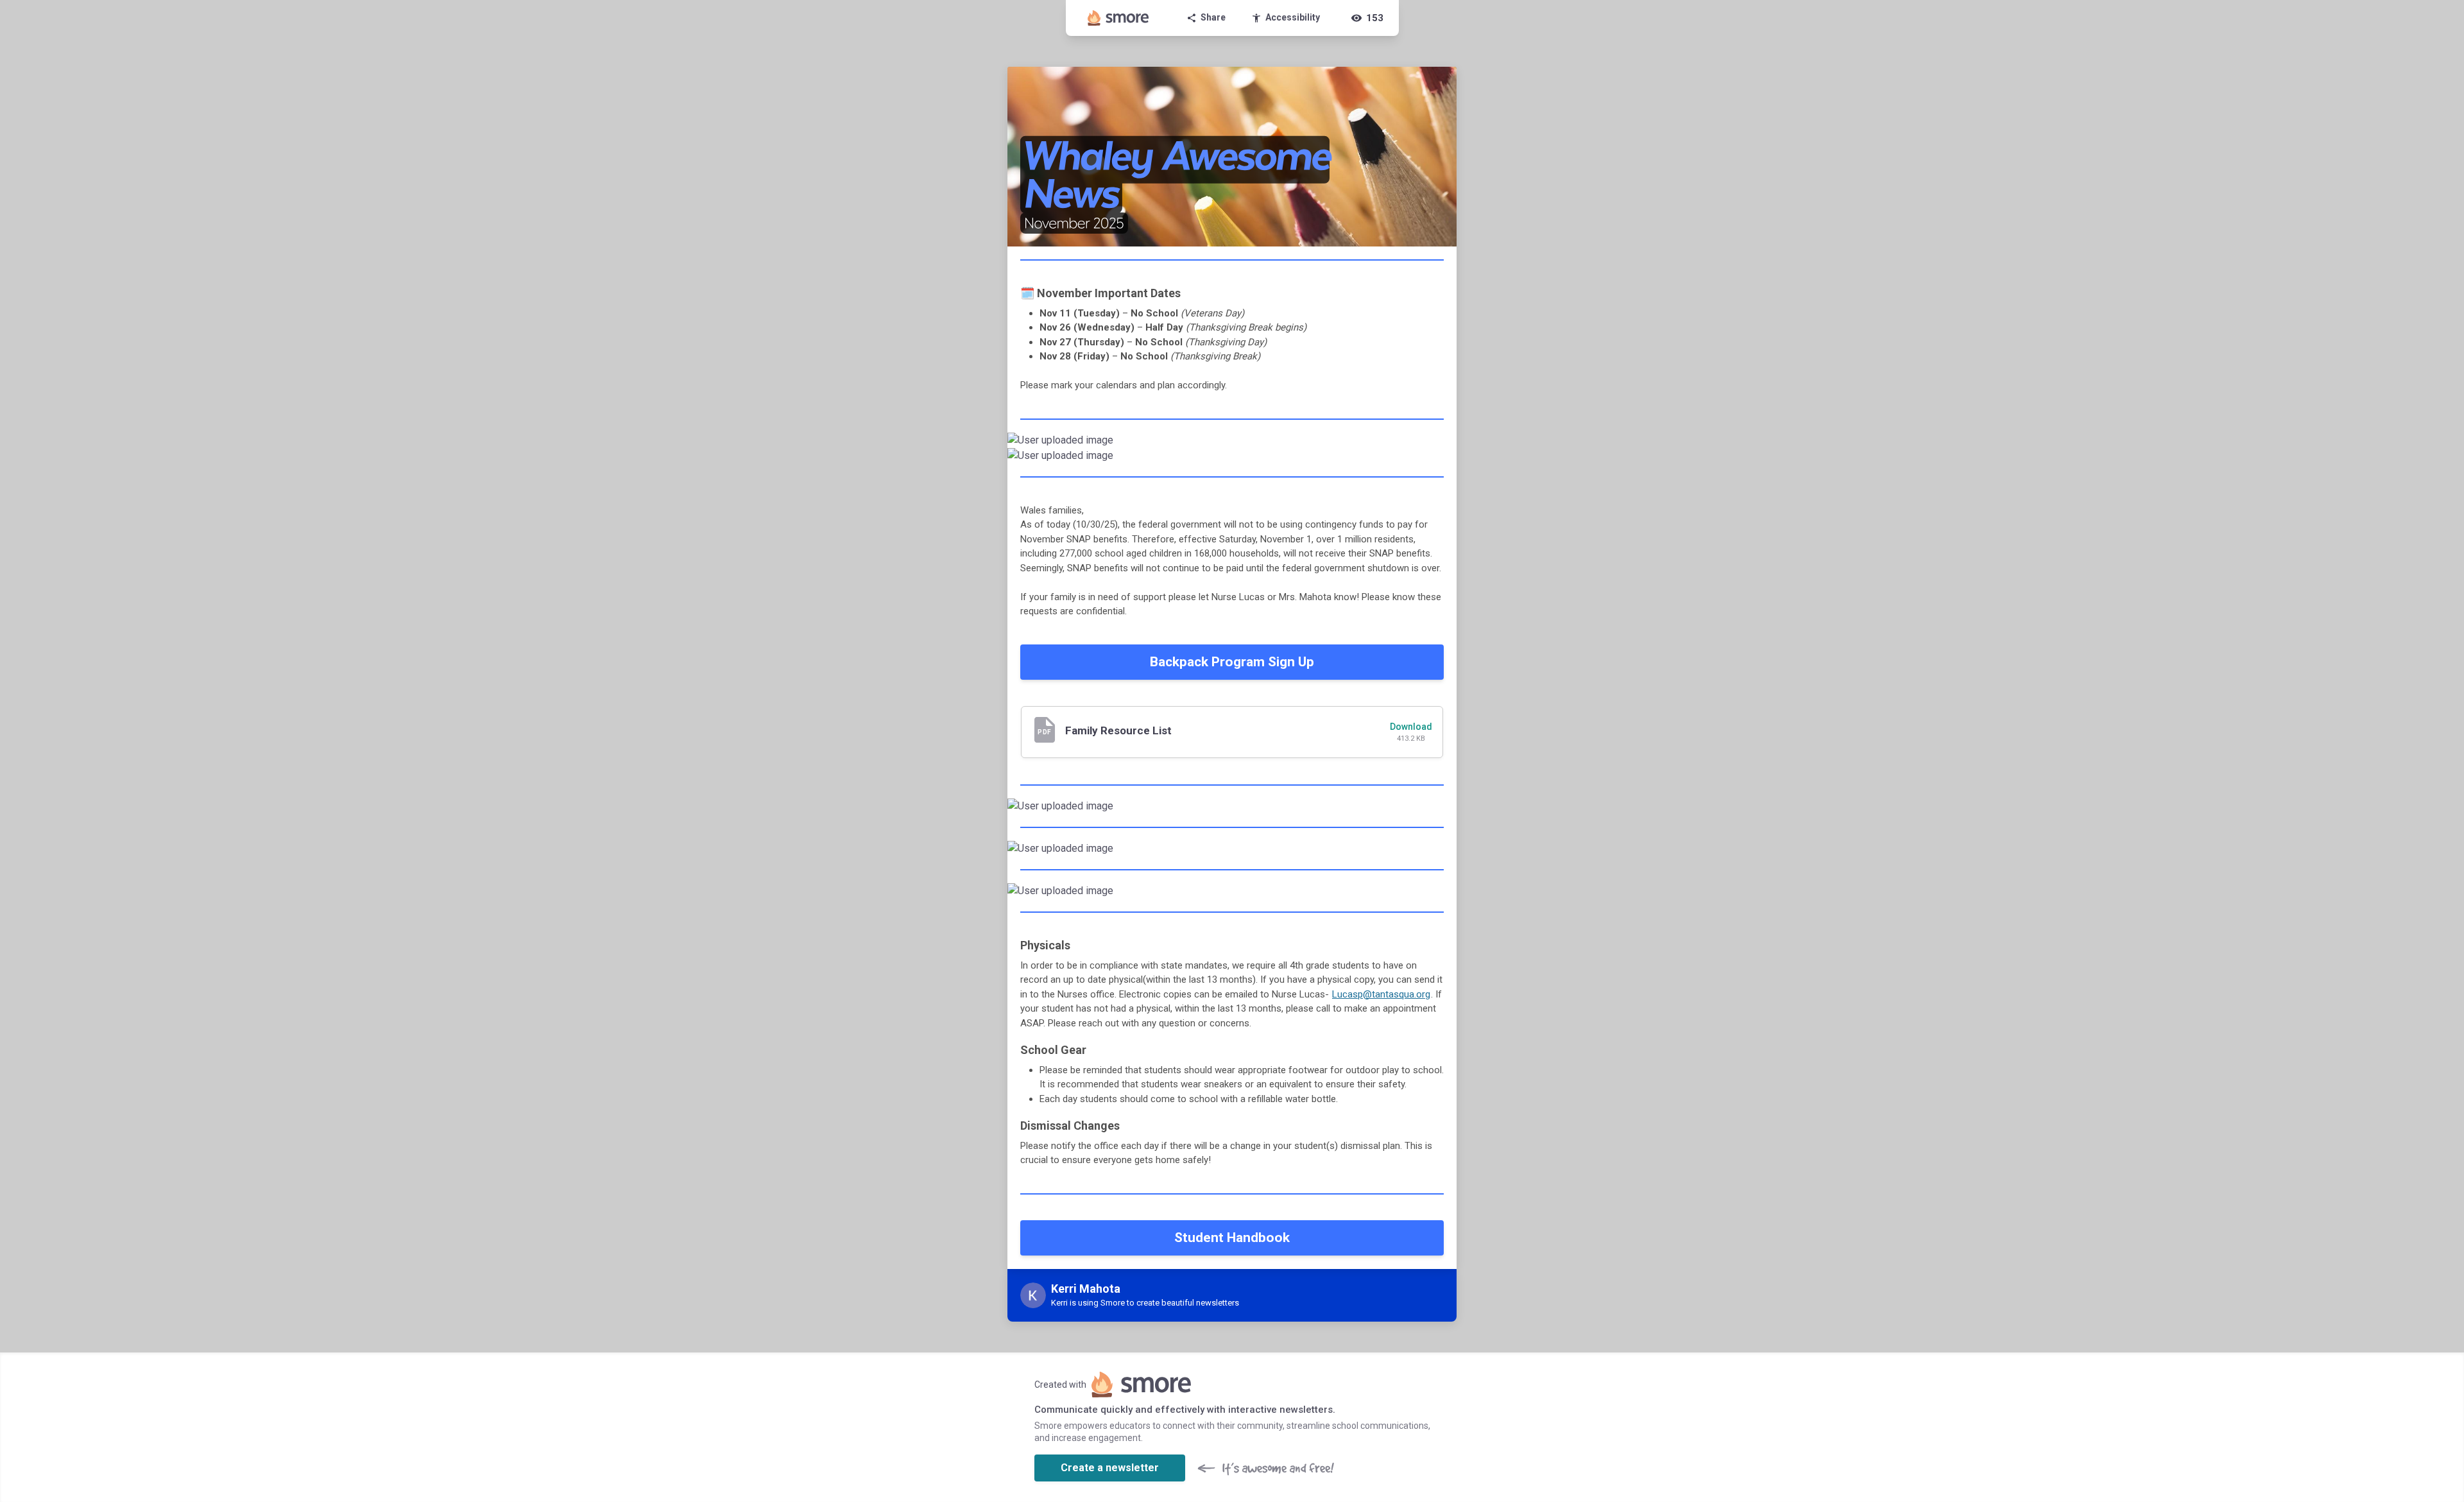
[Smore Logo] (1118, 18)
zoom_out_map (1445, 445)
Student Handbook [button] (1232, 1238)
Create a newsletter (1110, 1468)
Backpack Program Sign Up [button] (1232, 662)
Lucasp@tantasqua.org (1381, 994)
